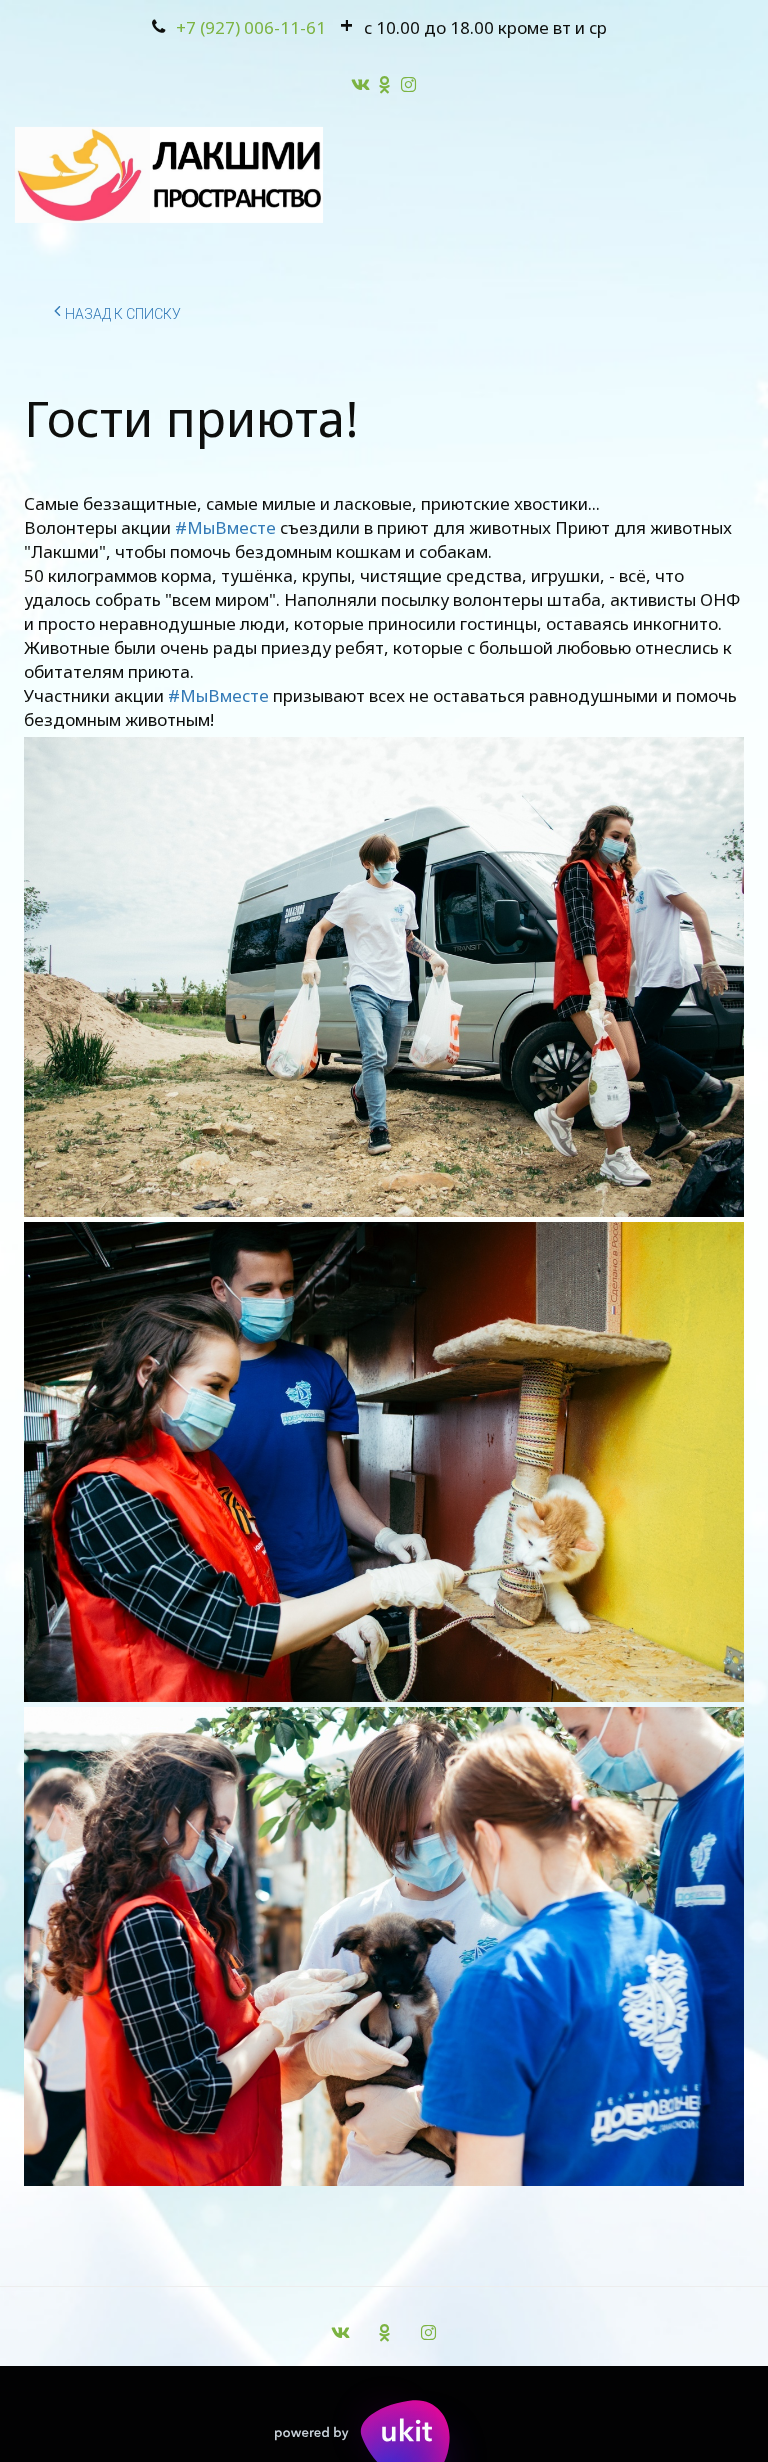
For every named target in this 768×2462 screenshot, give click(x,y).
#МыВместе (225, 527)
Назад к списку (123, 314)
